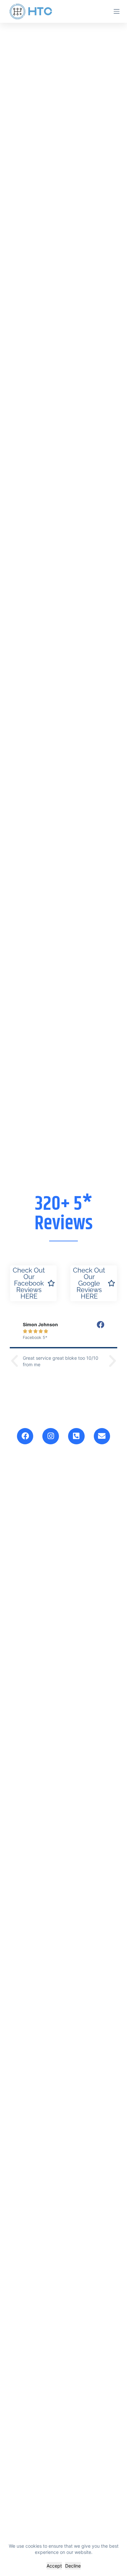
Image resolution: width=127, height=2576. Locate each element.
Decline (73, 2566)
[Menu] (117, 11)
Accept (54, 2566)
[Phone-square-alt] (76, 1436)
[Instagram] (51, 1436)
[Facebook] (25, 1436)
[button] (14, 1361)
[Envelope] (102, 1436)
